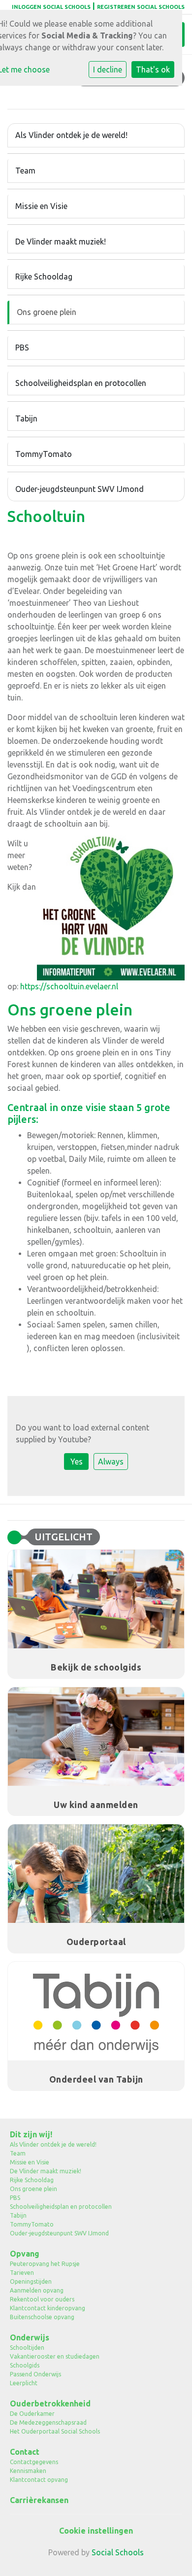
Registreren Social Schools (141, 7)
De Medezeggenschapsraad (48, 2422)
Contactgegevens (34, 2462)
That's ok (153, 70)
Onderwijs (30, 2337)
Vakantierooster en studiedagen (55, 2356)
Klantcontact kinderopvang (48, 2308)
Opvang (25, 2254)
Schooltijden (27, 2348)
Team (25, 171)
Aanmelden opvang (37, 2290)
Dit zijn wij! (31, 2134)
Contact (25, 2452)
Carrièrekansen (39, 2500)
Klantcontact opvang (39, 2480)
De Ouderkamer (32, 2414)
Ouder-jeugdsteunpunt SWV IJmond (80, 489)
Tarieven (22, 2273)
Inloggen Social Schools (51, 7)
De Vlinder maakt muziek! (61, 242)
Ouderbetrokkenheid (50, 2403)
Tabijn (26, 418)
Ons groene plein (47, 312)
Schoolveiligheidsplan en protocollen (81, 383)
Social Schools (118, 2552)
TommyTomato (44, 454)
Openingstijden (31, 2281)
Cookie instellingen (96, 2531)
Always (111, 1462)
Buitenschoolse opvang (42, 2317)
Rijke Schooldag (44, 277)
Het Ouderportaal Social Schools (55, 2431)
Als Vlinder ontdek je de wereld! (71, 135)
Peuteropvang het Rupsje (45, 2264)
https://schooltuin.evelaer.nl (69, 986)
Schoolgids (25, 2365)
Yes (77, 1462)
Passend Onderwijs (35, 2374)
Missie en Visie (41, 206)
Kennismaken (28, 2471)
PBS (22, 348)
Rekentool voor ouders (42, 2299)
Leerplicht (24, 2383)
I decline (108, 70)
